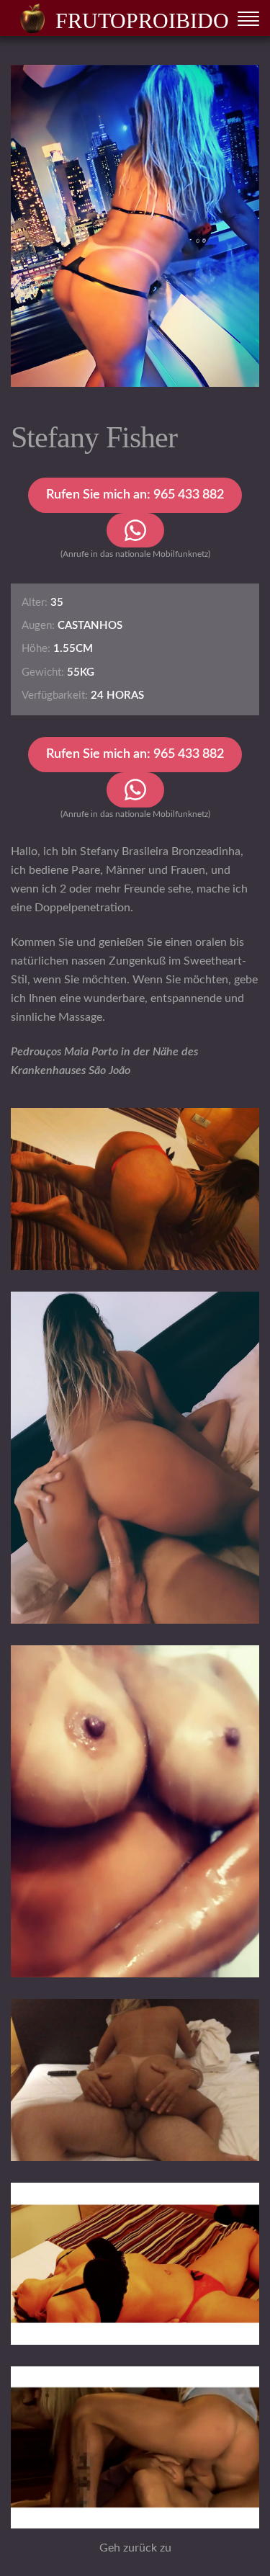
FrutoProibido (142, 21)
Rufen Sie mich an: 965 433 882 (135, 495)
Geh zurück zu (135, 2548)
